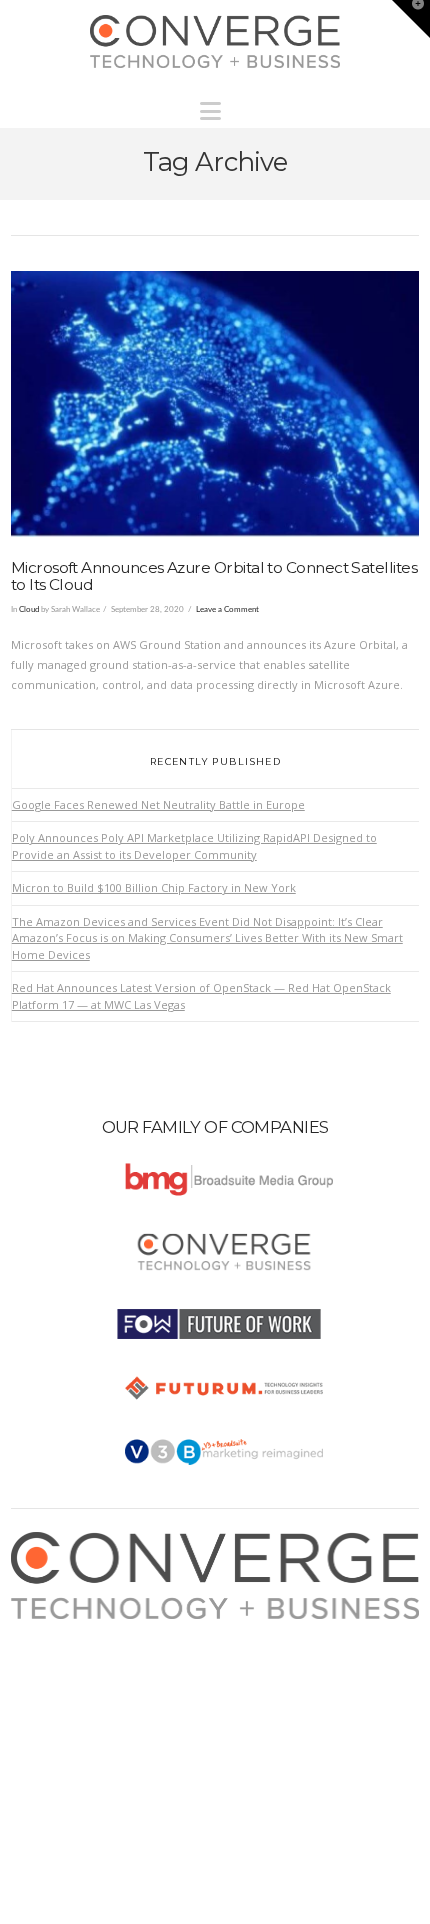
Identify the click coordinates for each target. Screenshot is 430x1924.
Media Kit (54, 1648)
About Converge (72, 1628)
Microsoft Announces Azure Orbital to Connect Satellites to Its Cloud (214, 576)
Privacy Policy (66, 1687)
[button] (215, 106)
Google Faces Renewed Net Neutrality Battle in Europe (158, 804)
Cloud (29, 609)
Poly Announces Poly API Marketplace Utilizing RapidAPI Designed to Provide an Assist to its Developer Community (194, 846)
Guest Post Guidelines (88, 1707)
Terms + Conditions (81, 1668)
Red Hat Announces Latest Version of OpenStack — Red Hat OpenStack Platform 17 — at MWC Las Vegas (201, 996)
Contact (49, 1727)
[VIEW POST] (215, 404)
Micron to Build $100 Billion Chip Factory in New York (154, 887)
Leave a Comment (227, 609)
